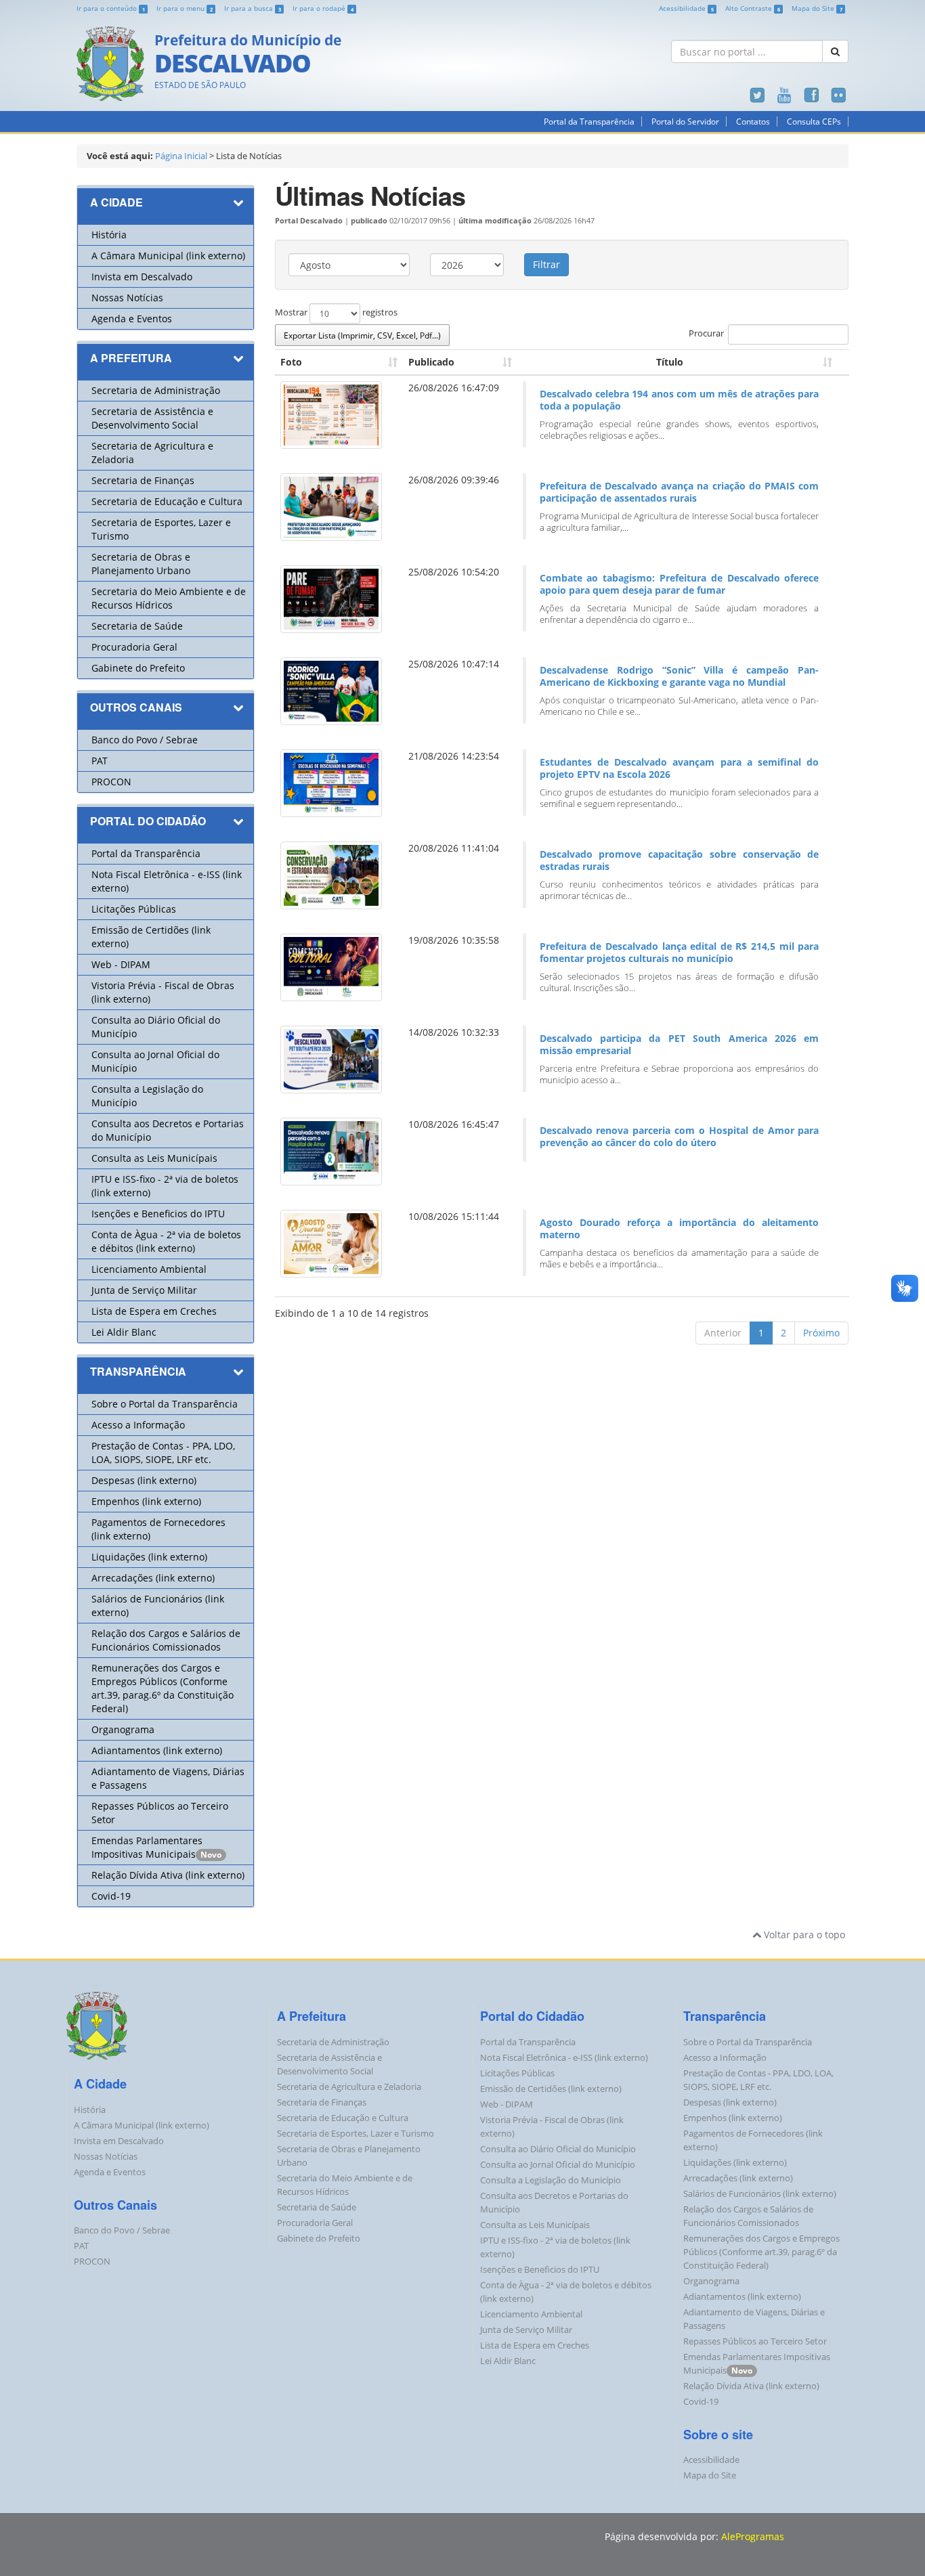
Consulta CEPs (814, 122)
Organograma (123, 1729)
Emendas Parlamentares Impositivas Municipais (147, 1847)
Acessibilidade (686, 8)
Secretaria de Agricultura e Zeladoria (349, 2087)
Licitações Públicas (134, 909)
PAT (100, 761)
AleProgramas (753, 2536)
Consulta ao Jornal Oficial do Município (558, 2165)
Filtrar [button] (546, 264)
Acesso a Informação (138, 1425)
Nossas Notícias (127, 298)
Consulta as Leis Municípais (154, 1158)
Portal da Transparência (589, 122)
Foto (291, 362)
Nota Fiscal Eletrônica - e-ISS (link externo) (564, 2058)
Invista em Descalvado (142, 277)
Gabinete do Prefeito (138, 668)
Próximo (821, 1333)
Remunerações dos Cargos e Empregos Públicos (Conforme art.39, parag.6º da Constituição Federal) (163, 1688)
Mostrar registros (336, 313)
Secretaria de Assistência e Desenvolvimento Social (152, 418)
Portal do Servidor (685, 122)
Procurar (706, 334)
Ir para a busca (253, 8)
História (109, 235)
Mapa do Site (817, 8)
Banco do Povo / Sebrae (145, 740)
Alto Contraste (753, 8)
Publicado (431, 362)
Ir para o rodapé (323, 8)
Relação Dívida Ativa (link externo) (168, 1875)
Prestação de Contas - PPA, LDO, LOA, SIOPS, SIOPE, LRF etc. (163, 1453)
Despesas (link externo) (144, 1480)
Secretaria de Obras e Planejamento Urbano (141, 564)
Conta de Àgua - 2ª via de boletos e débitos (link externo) (166, 1241)
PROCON (111, 782)
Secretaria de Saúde (137, 626)
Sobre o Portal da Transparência (165, 1404)
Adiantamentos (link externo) (157, 1750)
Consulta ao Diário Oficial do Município (558, 2149)
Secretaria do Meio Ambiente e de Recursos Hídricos (169, 598)
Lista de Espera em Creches (154, 1311)
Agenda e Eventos (132, 319)
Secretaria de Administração (156, 390)
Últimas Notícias (370, 195)
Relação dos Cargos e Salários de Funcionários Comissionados (166, 1640)
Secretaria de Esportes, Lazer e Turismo (356, 2134)
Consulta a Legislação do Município (551, 2180)
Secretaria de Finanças (143, 480)
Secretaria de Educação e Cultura (167, 501)
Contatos (753, 122)
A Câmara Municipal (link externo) (168, 256)
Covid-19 (111, 1896)
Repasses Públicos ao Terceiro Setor (755, 2341)
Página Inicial (181, 156)
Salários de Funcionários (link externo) (760, 2194)
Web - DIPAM (121, 964)
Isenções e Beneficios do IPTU (158, 1214)
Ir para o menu (185, 8)
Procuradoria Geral (134, 647)
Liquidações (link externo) (149, 1557)
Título (670, 362)
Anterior (723, 1333)
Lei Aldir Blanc (124, 1332)
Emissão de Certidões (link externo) (551, 2089)
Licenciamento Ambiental (149, 1269)
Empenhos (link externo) (146, 1501)
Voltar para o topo (803, 1935)
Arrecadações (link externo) (153, 1578)
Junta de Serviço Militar (144, 1290)
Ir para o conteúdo (111, 8)
